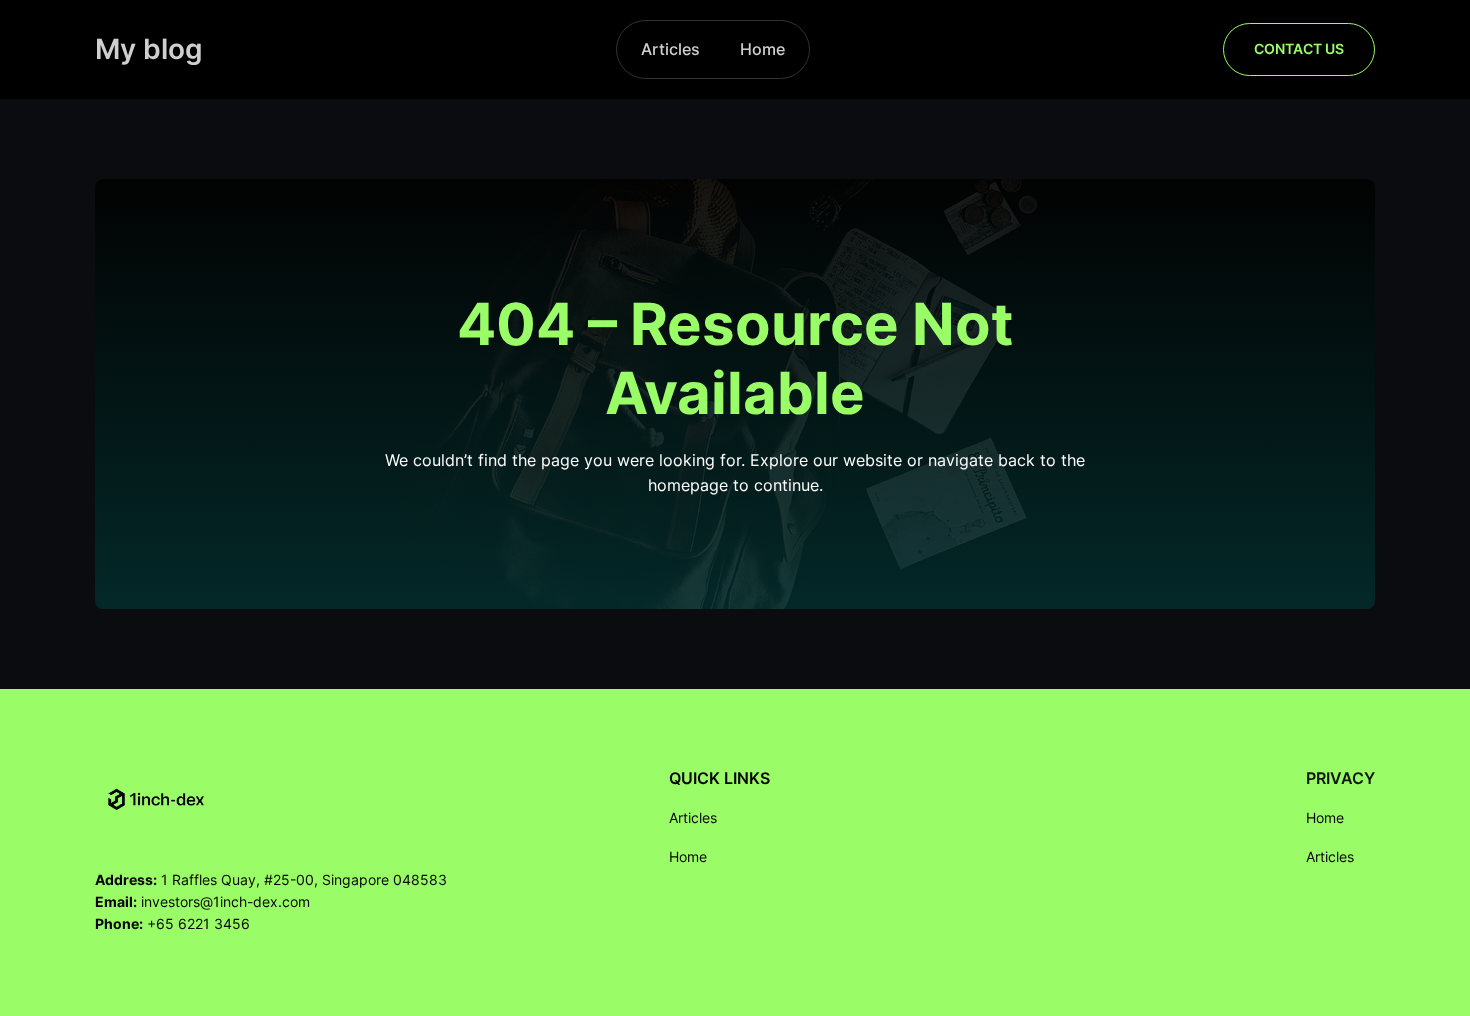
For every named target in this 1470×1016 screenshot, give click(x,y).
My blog (149, 49)
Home (762, 49)
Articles (670, 49)
